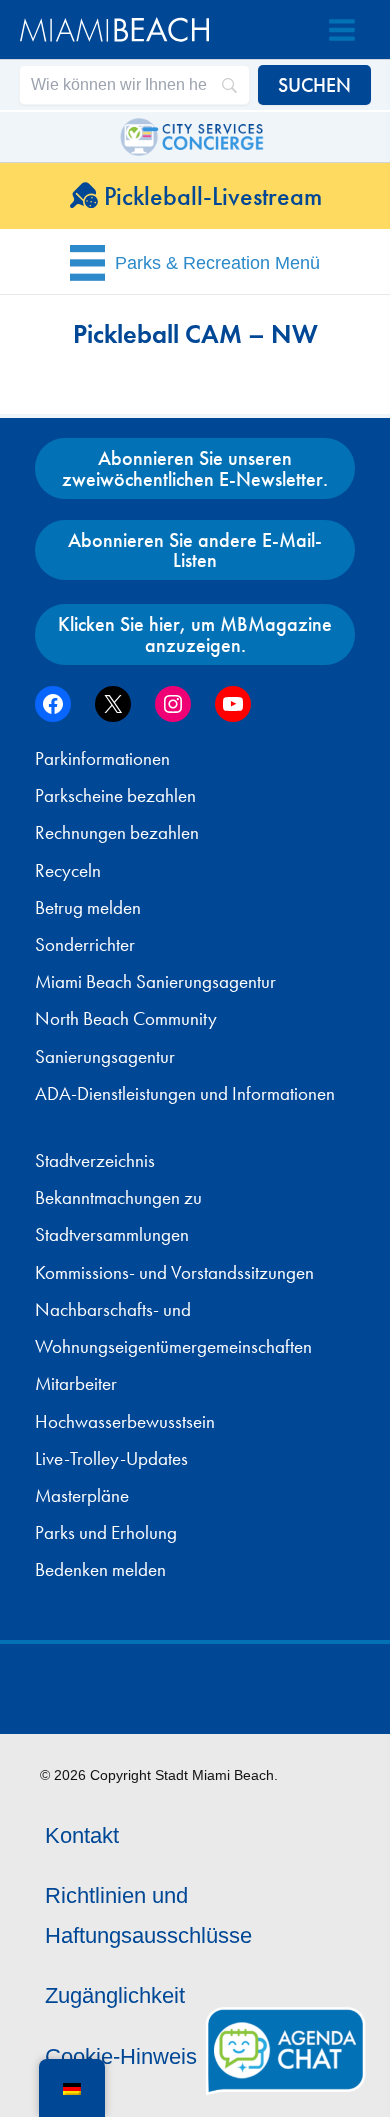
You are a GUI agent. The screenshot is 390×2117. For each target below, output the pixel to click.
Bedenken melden (100, 1570)
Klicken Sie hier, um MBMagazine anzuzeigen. (195, 634)
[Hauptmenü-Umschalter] (342, 30)
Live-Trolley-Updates (111, 1459)
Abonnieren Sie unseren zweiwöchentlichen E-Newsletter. (195, 468)
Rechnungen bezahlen (117, 833)
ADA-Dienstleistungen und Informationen (185, 1094)
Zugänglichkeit (115, 1995)
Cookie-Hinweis (121, 2056)
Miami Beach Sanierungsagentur (155, 982)
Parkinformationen (102, 759)
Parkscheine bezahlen (115, 796)
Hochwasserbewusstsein (125, 1422)
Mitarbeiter (76, 1384)
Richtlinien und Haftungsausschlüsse (148, 1915)
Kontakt (82, 1835)
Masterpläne (82, 1496)
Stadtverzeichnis (95, 1161)
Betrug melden (88, 908)
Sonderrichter (85, 945)
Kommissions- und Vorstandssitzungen (174, 1273)
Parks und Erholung (106, 1533)
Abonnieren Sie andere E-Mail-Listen (195, 550)
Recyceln (68, 871)
